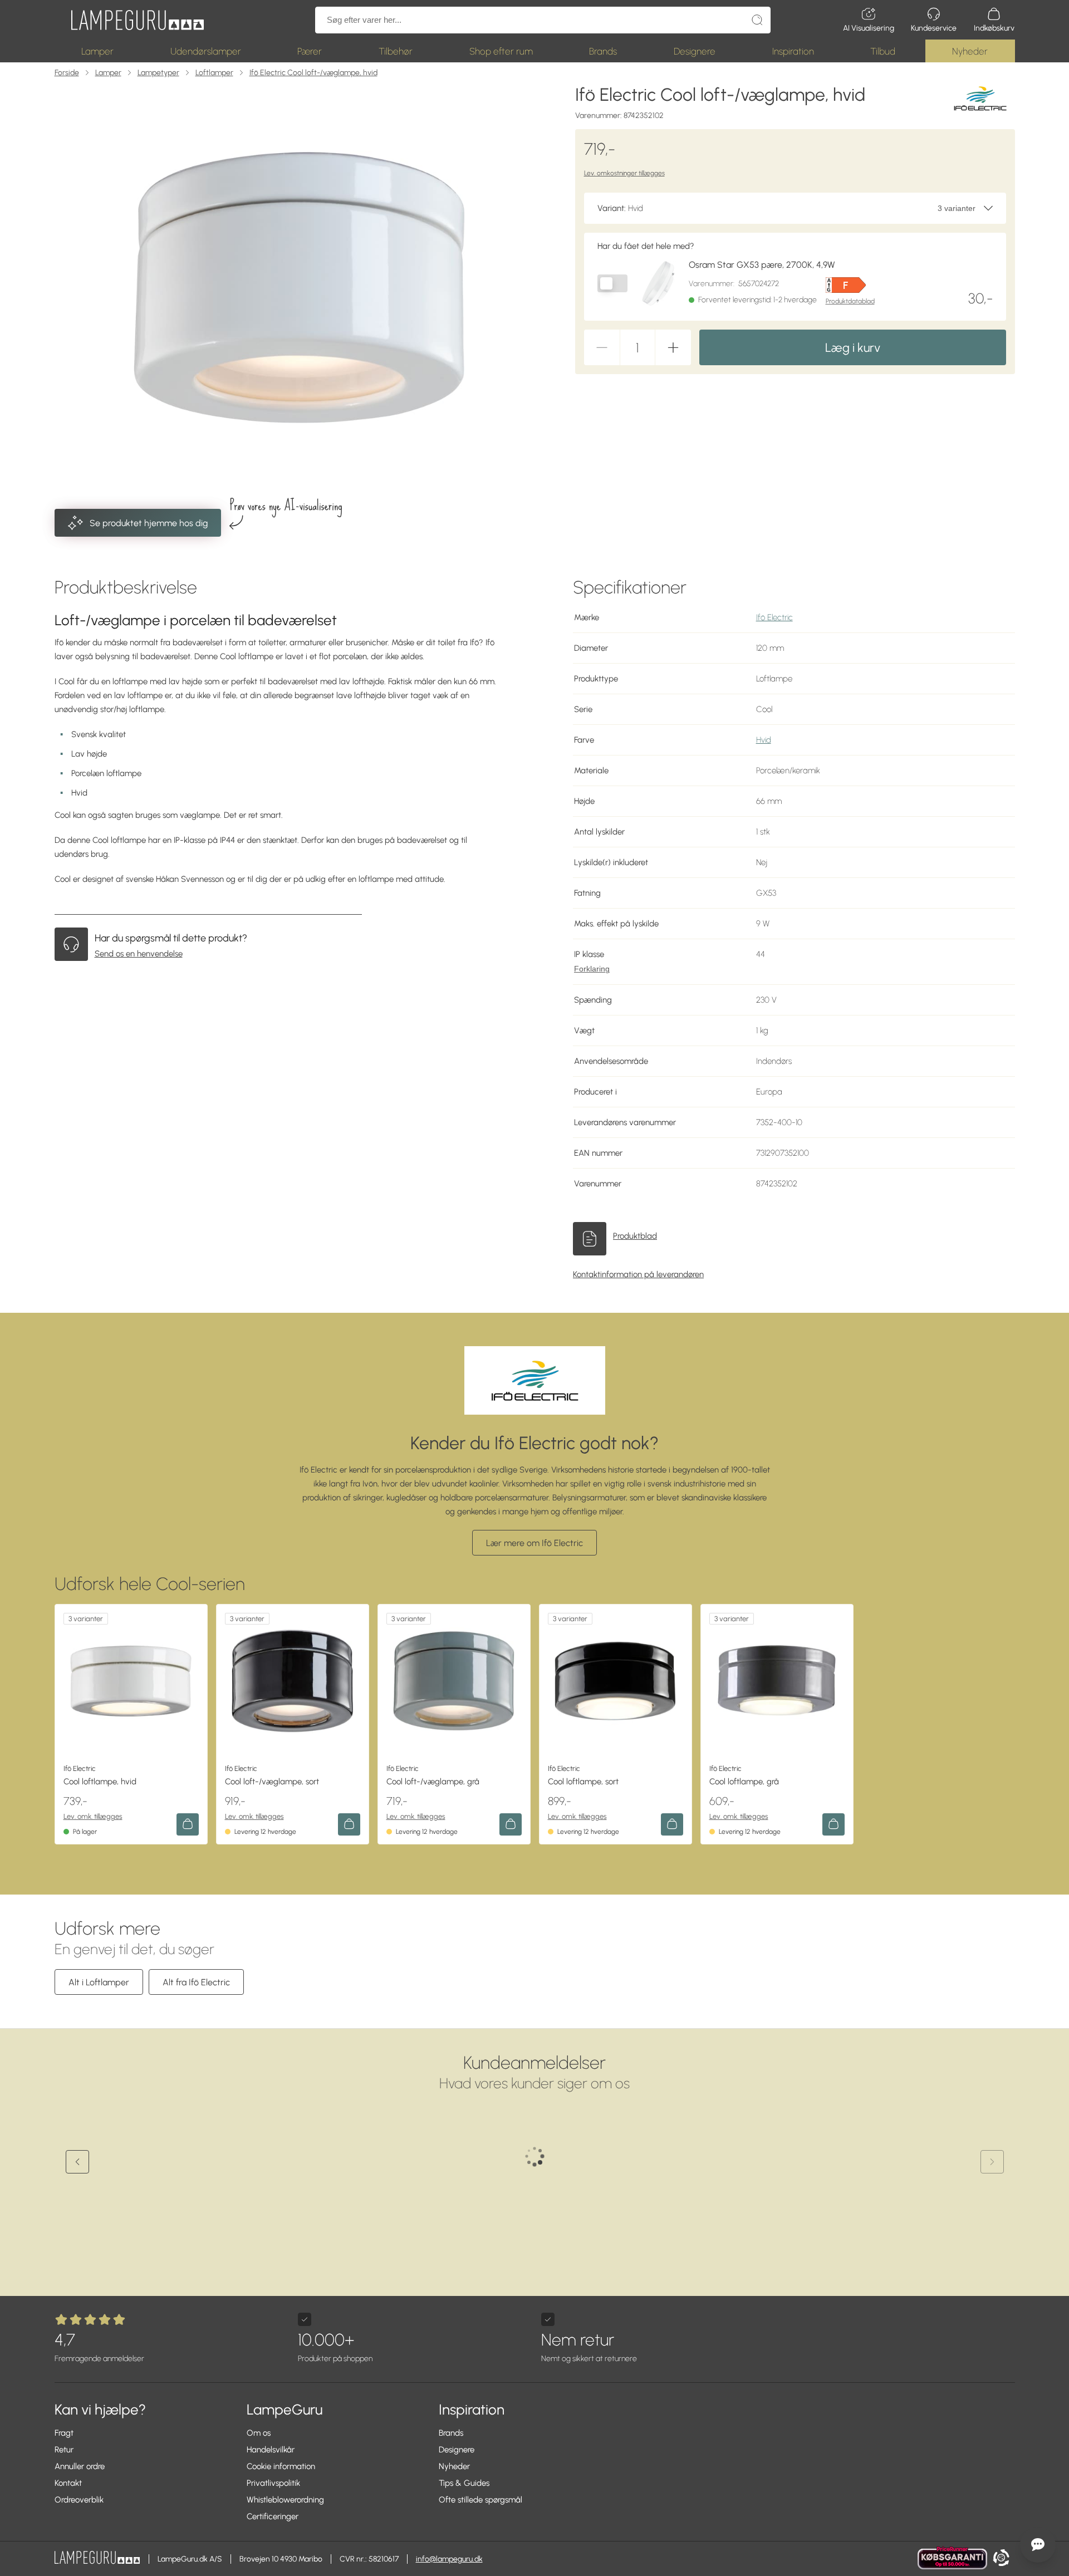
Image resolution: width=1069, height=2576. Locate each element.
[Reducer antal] (602, 347)
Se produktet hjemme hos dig (149, 523)
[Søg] (757, 20)
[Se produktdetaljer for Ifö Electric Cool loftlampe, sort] (616, 1680)
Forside (67, 73)
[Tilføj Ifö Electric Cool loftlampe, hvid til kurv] (188, 1824)
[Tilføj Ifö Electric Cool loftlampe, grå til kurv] (833, 1824)
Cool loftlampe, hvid (100, 1782)
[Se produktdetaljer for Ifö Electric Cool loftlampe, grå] (777, 1680)
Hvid (764, 740)
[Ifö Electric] (980, 98)
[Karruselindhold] (300, 288)
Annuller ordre (80, 2466)
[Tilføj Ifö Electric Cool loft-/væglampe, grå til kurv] (511, 1824)
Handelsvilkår (271, 2450)
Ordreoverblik (79, 2500)
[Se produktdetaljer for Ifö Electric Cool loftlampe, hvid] (131, 1680)
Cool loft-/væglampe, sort (272, 1782)
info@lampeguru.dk (449, 2559)
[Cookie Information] (1001, 2559)
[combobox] (795, 208)
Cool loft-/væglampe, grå (433, 1782)
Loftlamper (214, 73)
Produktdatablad (850, 301)
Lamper (97, 51)
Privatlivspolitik (273, 2483)
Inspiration (793, 51)
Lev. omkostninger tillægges (624, 173)
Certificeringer (273, 2516)
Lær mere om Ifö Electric (534, 1543)
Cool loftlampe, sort (583, 1782)
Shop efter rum (501, 51)
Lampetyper (158, 73)
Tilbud (883, 51)
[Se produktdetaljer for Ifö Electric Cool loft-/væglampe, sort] (293, 1680)
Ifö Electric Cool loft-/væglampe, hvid (313, 73)
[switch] (612, 283)
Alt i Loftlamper (99, 1982)
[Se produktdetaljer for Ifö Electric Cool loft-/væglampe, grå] (454, 1680)
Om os (259, 2433)
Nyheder (970, 51)
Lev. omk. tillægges (93, 1816)
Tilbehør (396, 51)
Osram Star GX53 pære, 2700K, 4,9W (762, 265)
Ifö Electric (774, 617)
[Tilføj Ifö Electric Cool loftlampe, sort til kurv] (672, 1824)
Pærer (310, 51)
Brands (603, 51)
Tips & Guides (464, 2483)
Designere (695, 51)
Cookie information (281, 2466)
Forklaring (592, 969)
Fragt (64, 2433)
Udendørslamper (206, 51)
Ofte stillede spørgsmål (480, 2500)
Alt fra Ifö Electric (196, 1982)
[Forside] (138, 20)
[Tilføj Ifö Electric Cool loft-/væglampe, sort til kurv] (349, 1824)
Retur (64, 2450)
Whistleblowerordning (285, 2500)
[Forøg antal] (673, 347)
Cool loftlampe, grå (744, 1782)
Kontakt (68, 2483)
